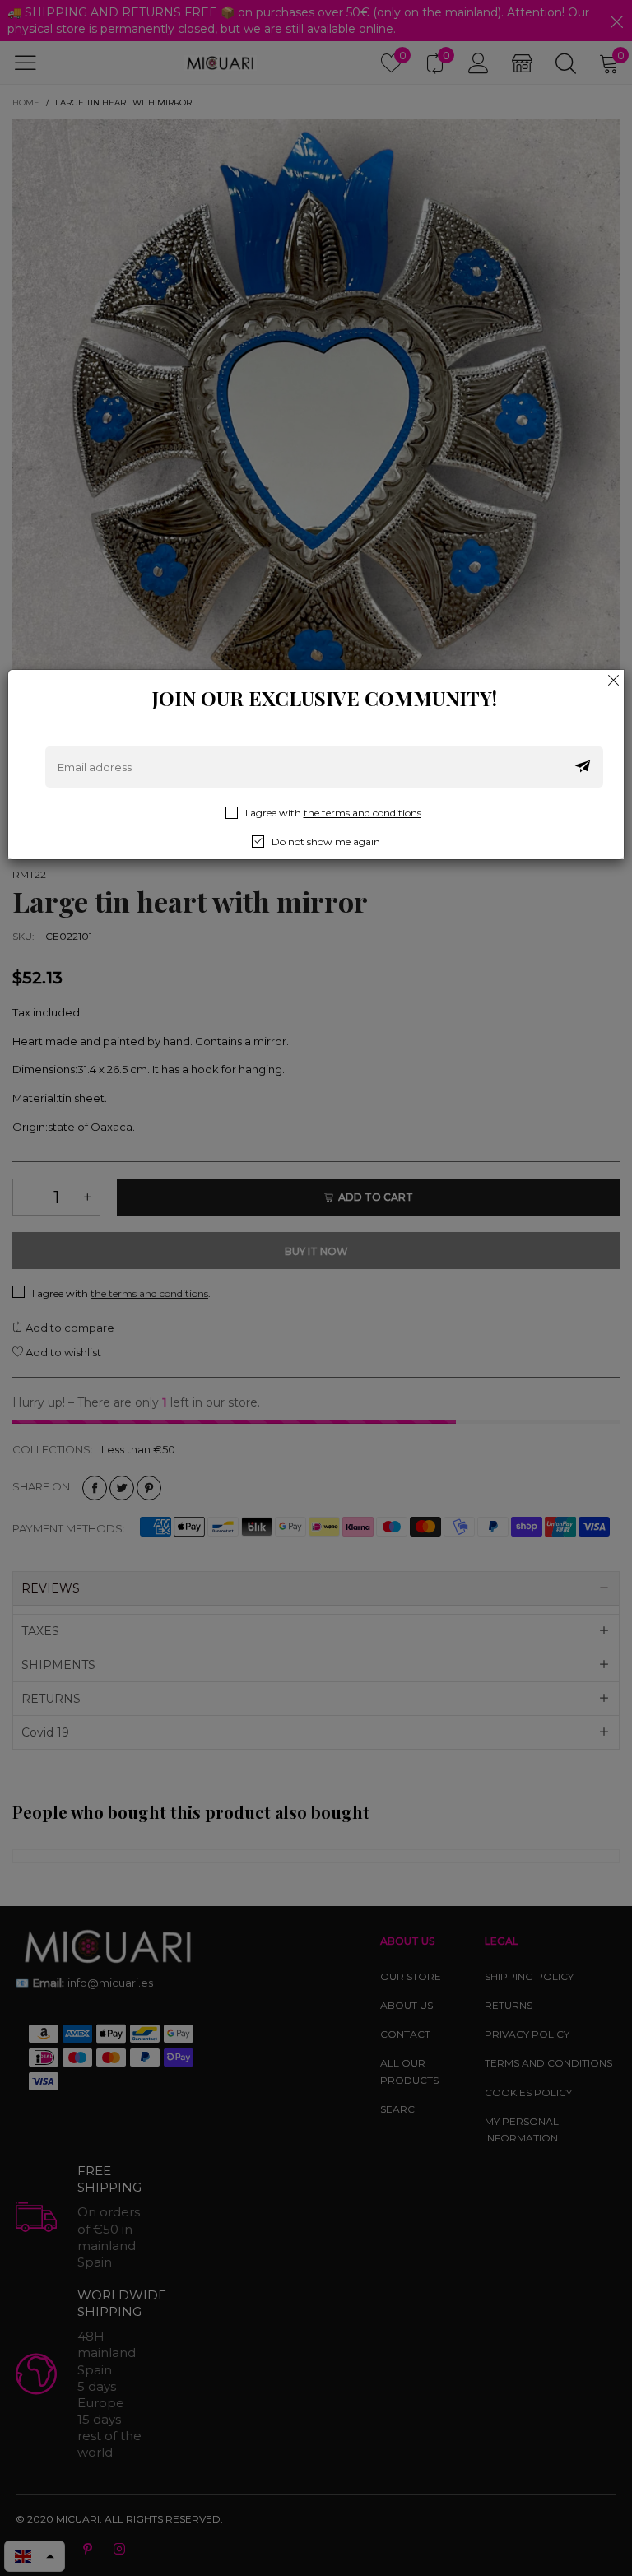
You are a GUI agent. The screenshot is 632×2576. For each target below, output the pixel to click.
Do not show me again (326, 842)
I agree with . (335, 813)
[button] (583, 767)
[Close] (614, 680)
